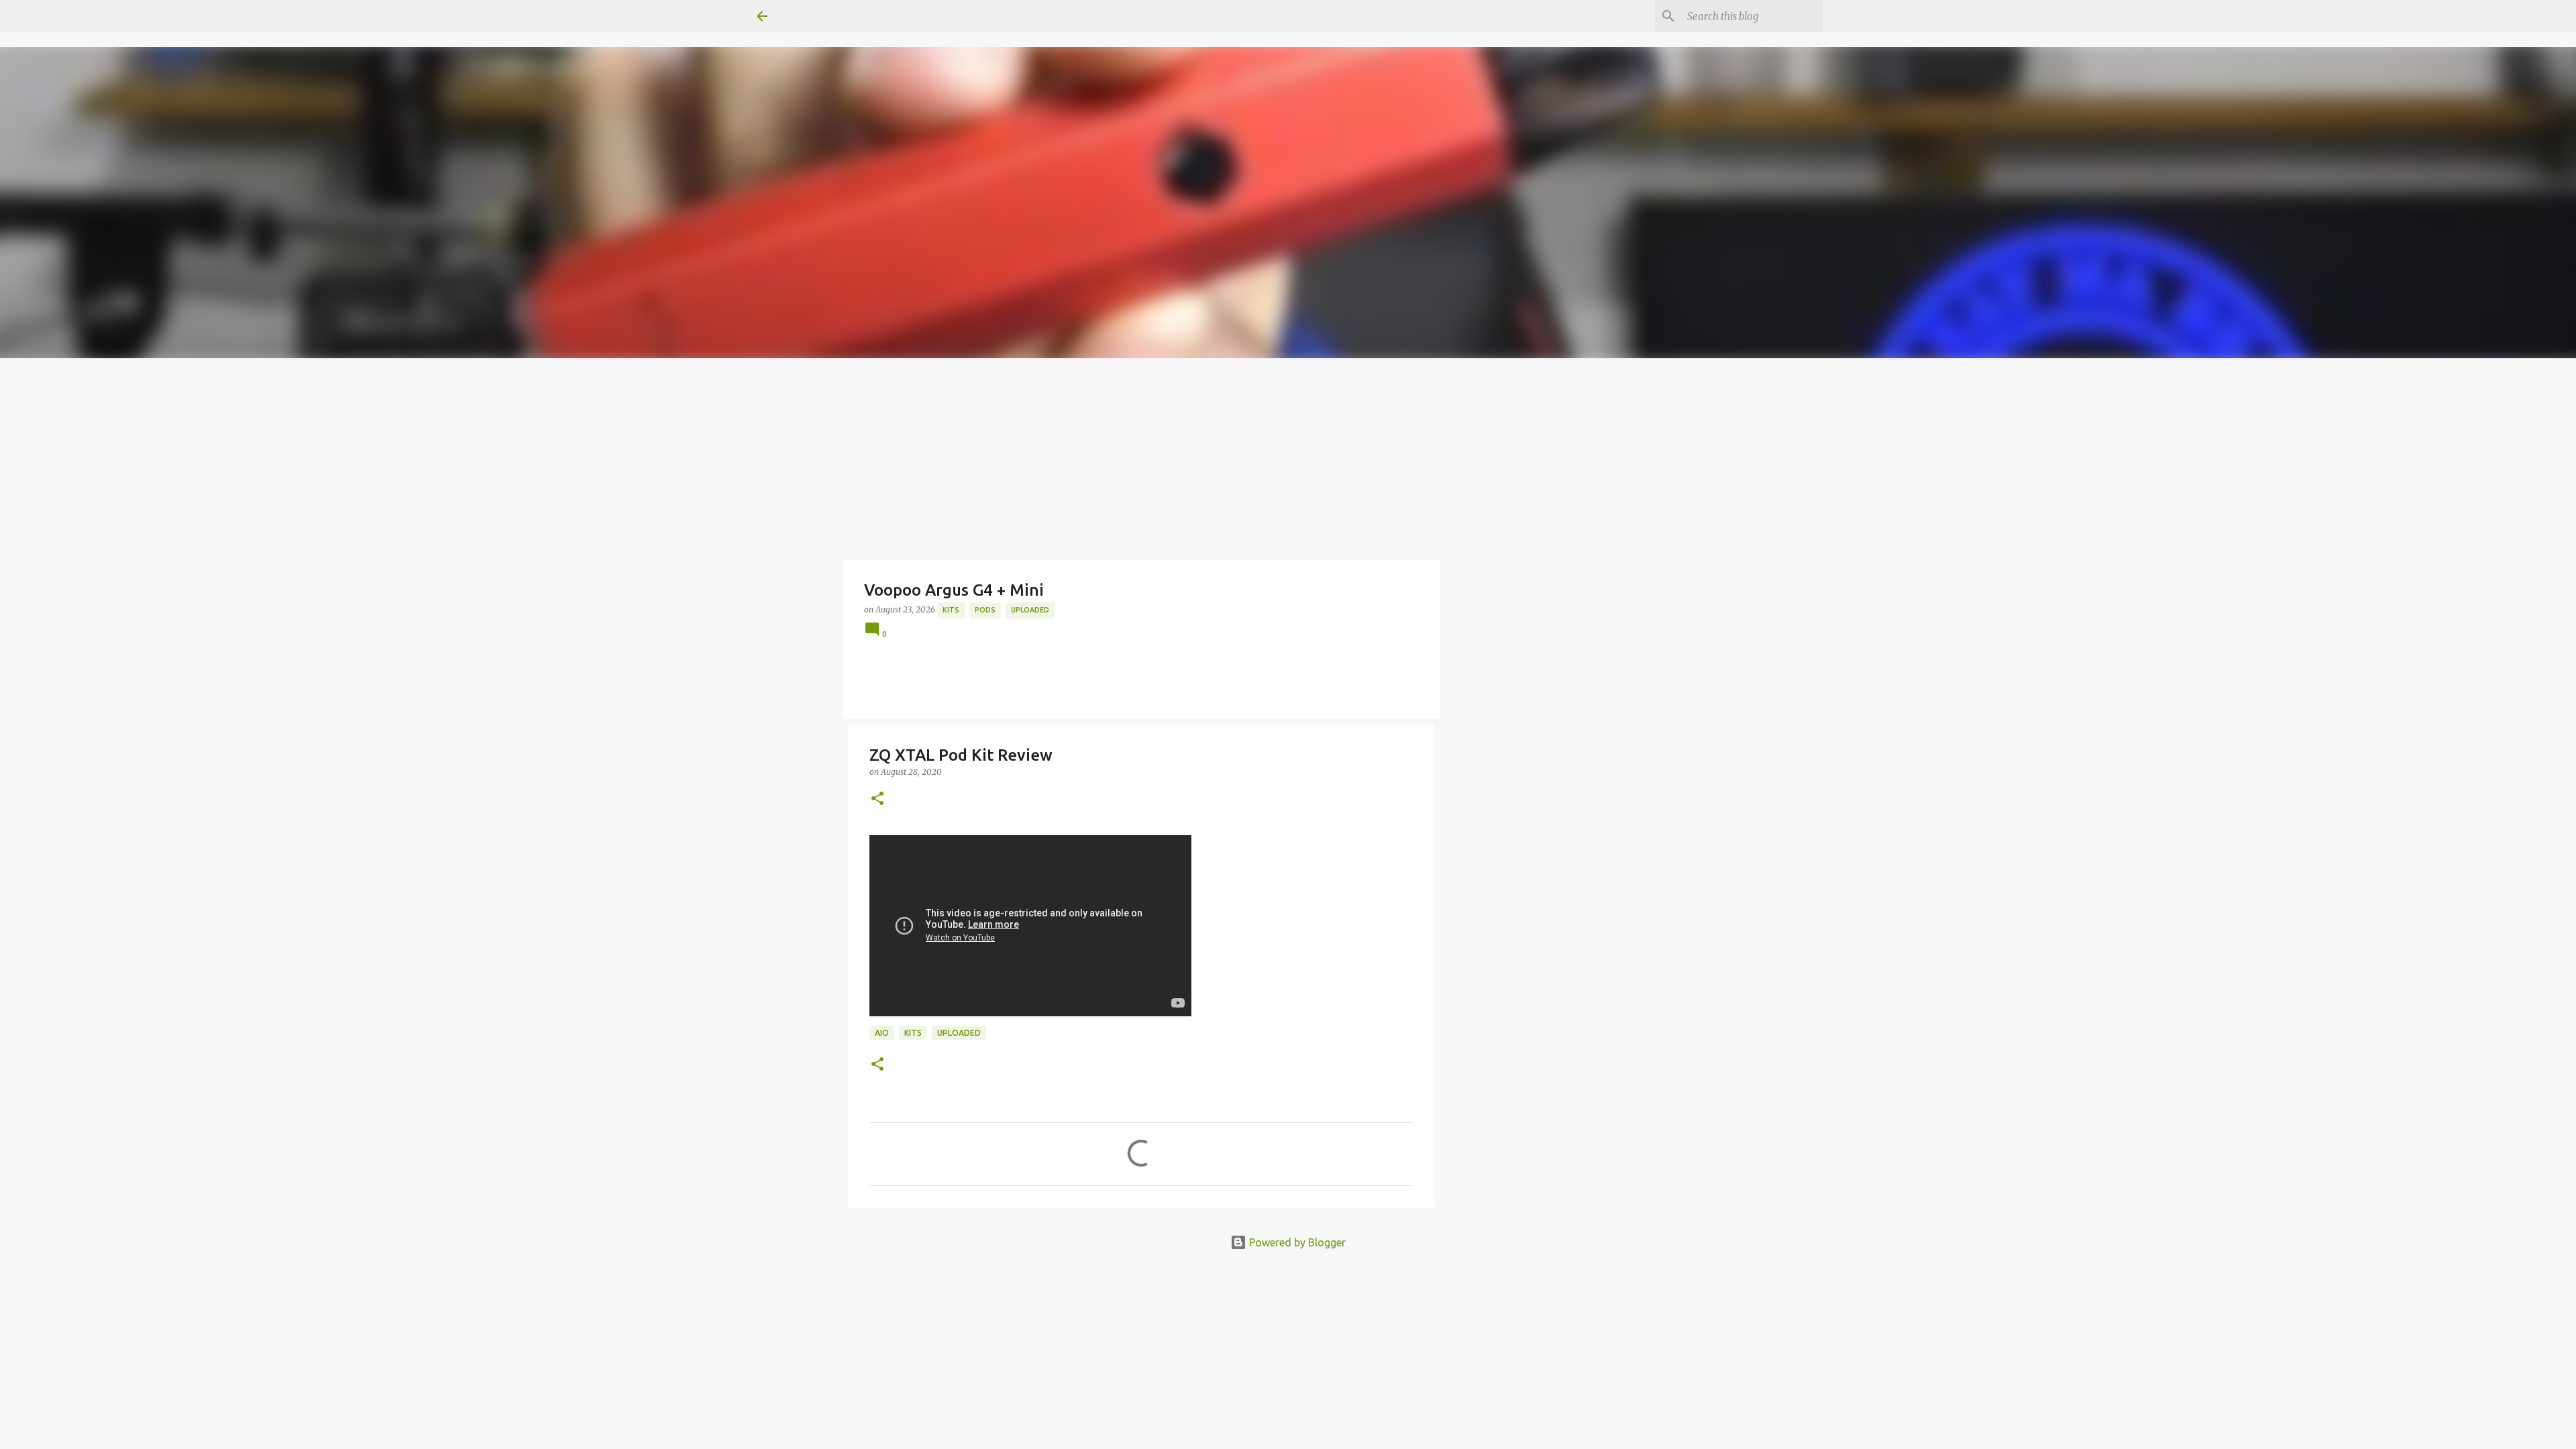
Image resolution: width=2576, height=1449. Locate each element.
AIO (882, 1033)
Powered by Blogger (1296, 1242)
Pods (985, 610)
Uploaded (1030, 610)
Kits (951, 610)
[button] (877, 799)
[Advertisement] (1288, 459)
